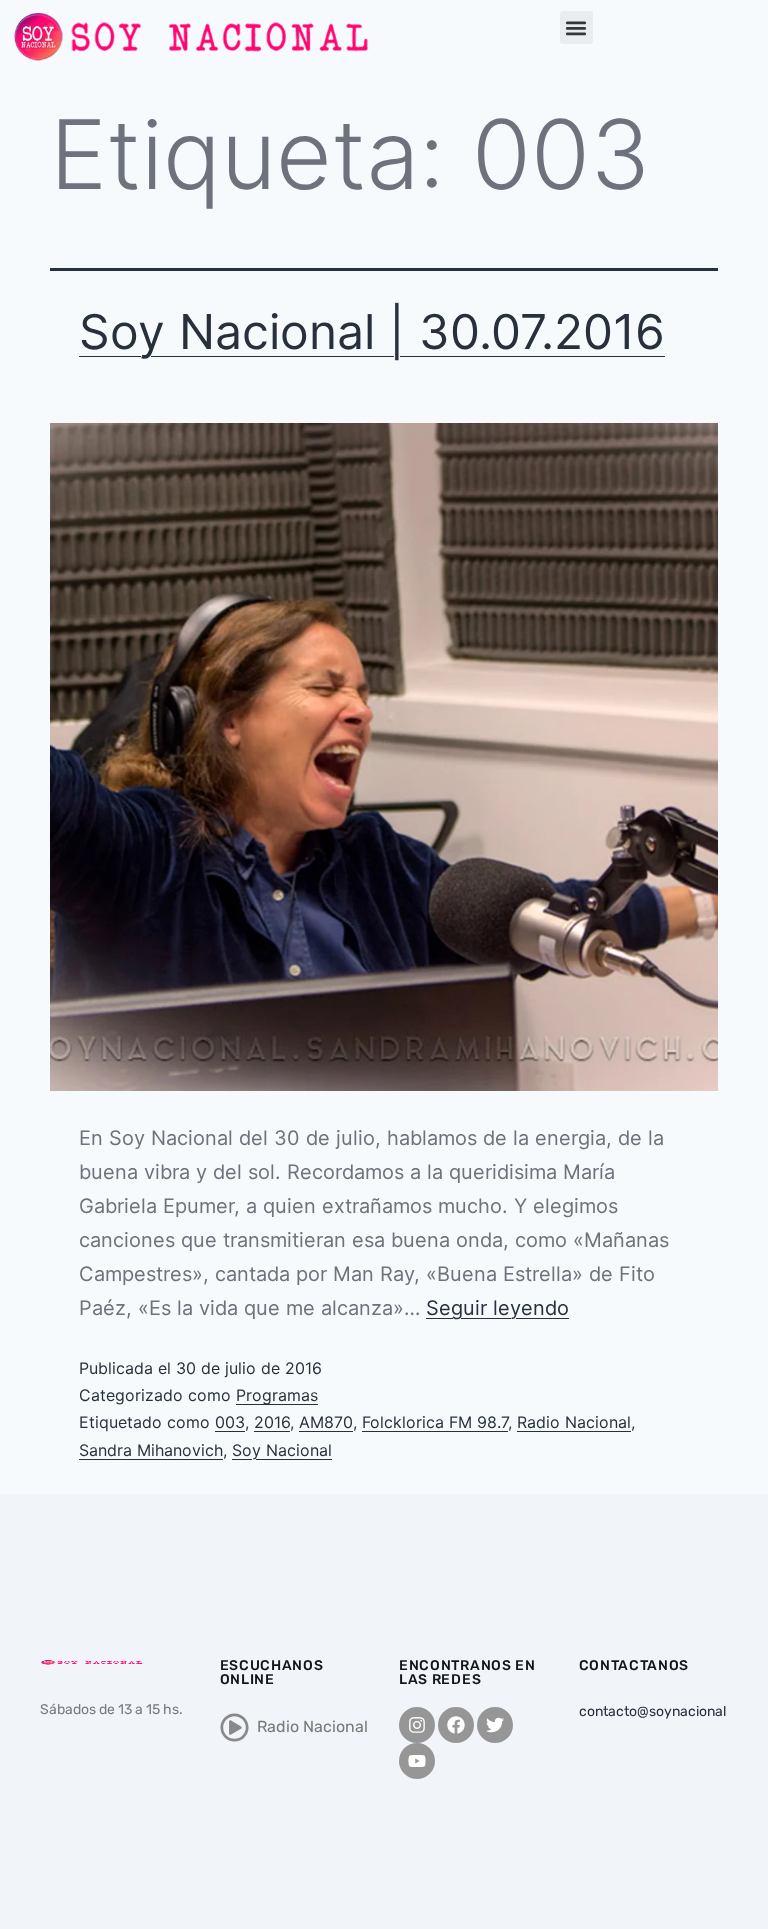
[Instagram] (417, 1725)
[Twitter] (495, 1725)
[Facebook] (456, 1725)
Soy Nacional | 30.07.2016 (372, 331)
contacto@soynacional (652, 1711)
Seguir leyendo (497, 1308)
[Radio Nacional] (234, 1727)
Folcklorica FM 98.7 (435, 1422)
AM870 (326, 1422)
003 (230, 1422)
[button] (576, 27)
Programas (277, 1395)
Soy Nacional (282, 1450)
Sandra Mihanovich (151, 1450)
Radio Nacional (574, 1422)
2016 (272, 1422)
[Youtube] (417, 1761)
